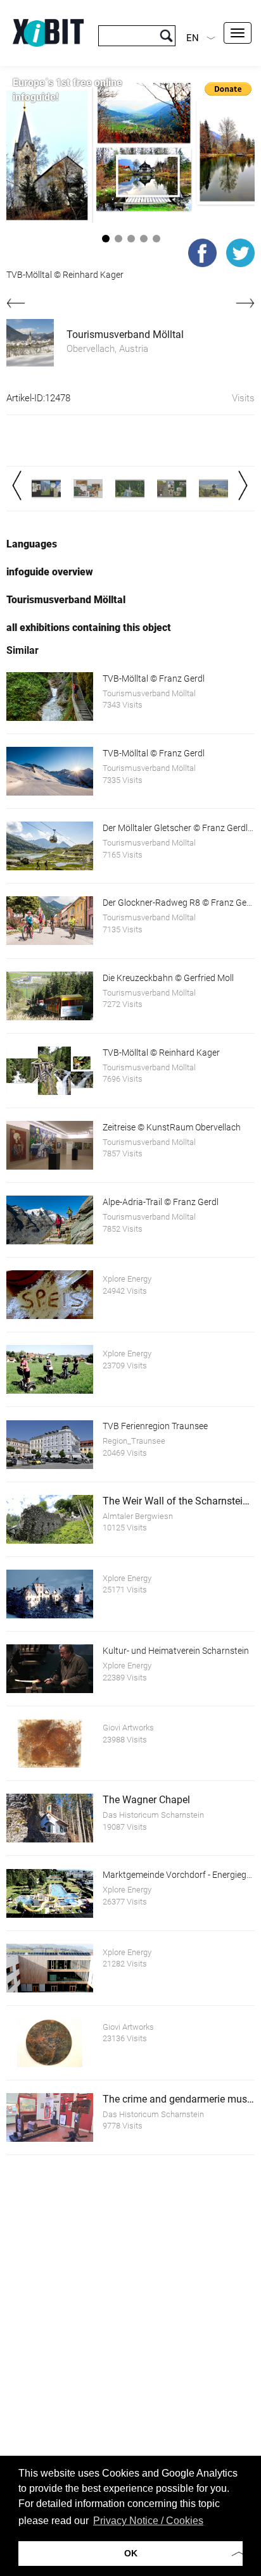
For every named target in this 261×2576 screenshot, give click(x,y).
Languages (32, 544)
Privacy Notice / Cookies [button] (148, 2521)
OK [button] (131, 2553)
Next (243, 485)
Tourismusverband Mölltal (125, 335)
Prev (17, 485)
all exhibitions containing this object (89, 628)
